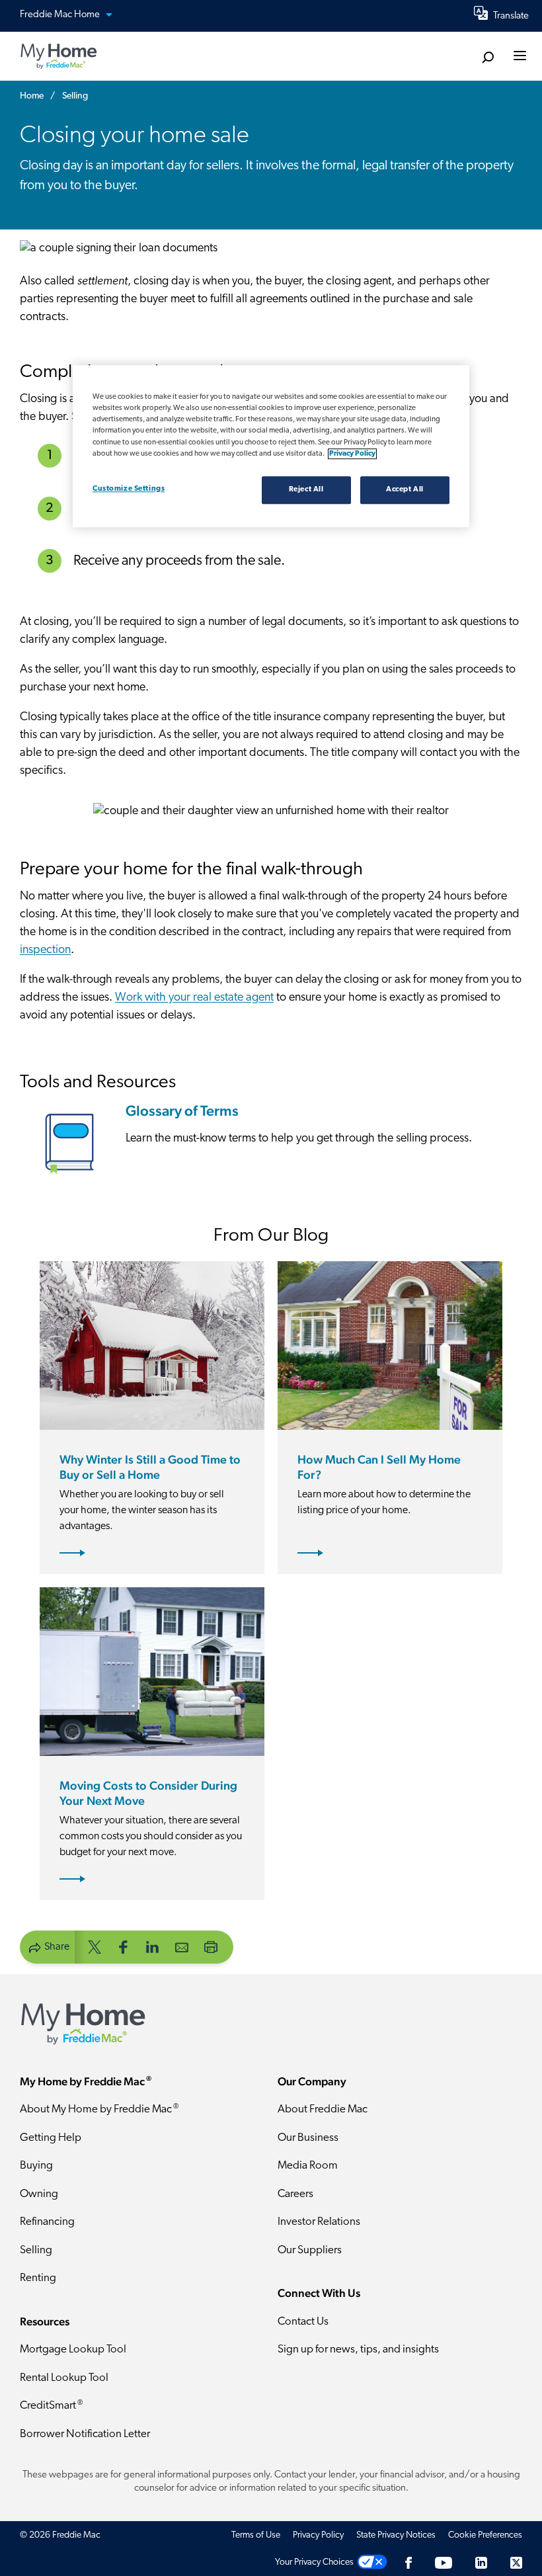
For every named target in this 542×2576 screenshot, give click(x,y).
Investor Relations (319, 2222)
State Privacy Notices (396, 2535)
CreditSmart (51, 2406)
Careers (295, 2194)
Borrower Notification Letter (85, 2434)
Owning (39, 2194)
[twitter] (95, 1946)
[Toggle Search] (487, 57)
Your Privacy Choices (314, 2562)
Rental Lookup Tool (64, 2378)
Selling (36, 2250)
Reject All (306, 489)
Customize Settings (129, 489)
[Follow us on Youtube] (444, 2562)
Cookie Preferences (485, 2535)
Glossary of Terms (182, 1110)
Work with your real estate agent (194, 998)
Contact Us (303, 2322)
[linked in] (153, 1946)
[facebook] (124, 1946)
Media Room (308, 2166)
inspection (45, 950)
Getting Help (51, 2138)
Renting (38, 2278)
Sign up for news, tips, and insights (358, 2349)
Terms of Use (256, 2535)
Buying (36, 2166)
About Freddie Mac (323, 2109)
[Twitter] (516, 2562)
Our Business (308, 2138)
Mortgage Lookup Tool (73, 2349)
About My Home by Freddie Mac (99, 2109)
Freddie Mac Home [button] (61, 15)
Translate (511, 16)
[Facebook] (408, 2562)
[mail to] (182, 1946)
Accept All (405, 489)
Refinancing (47, 2222)
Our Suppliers (310, 2250)
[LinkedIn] (481, 2562)
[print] (211, 1946)
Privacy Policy (318, 2535)
